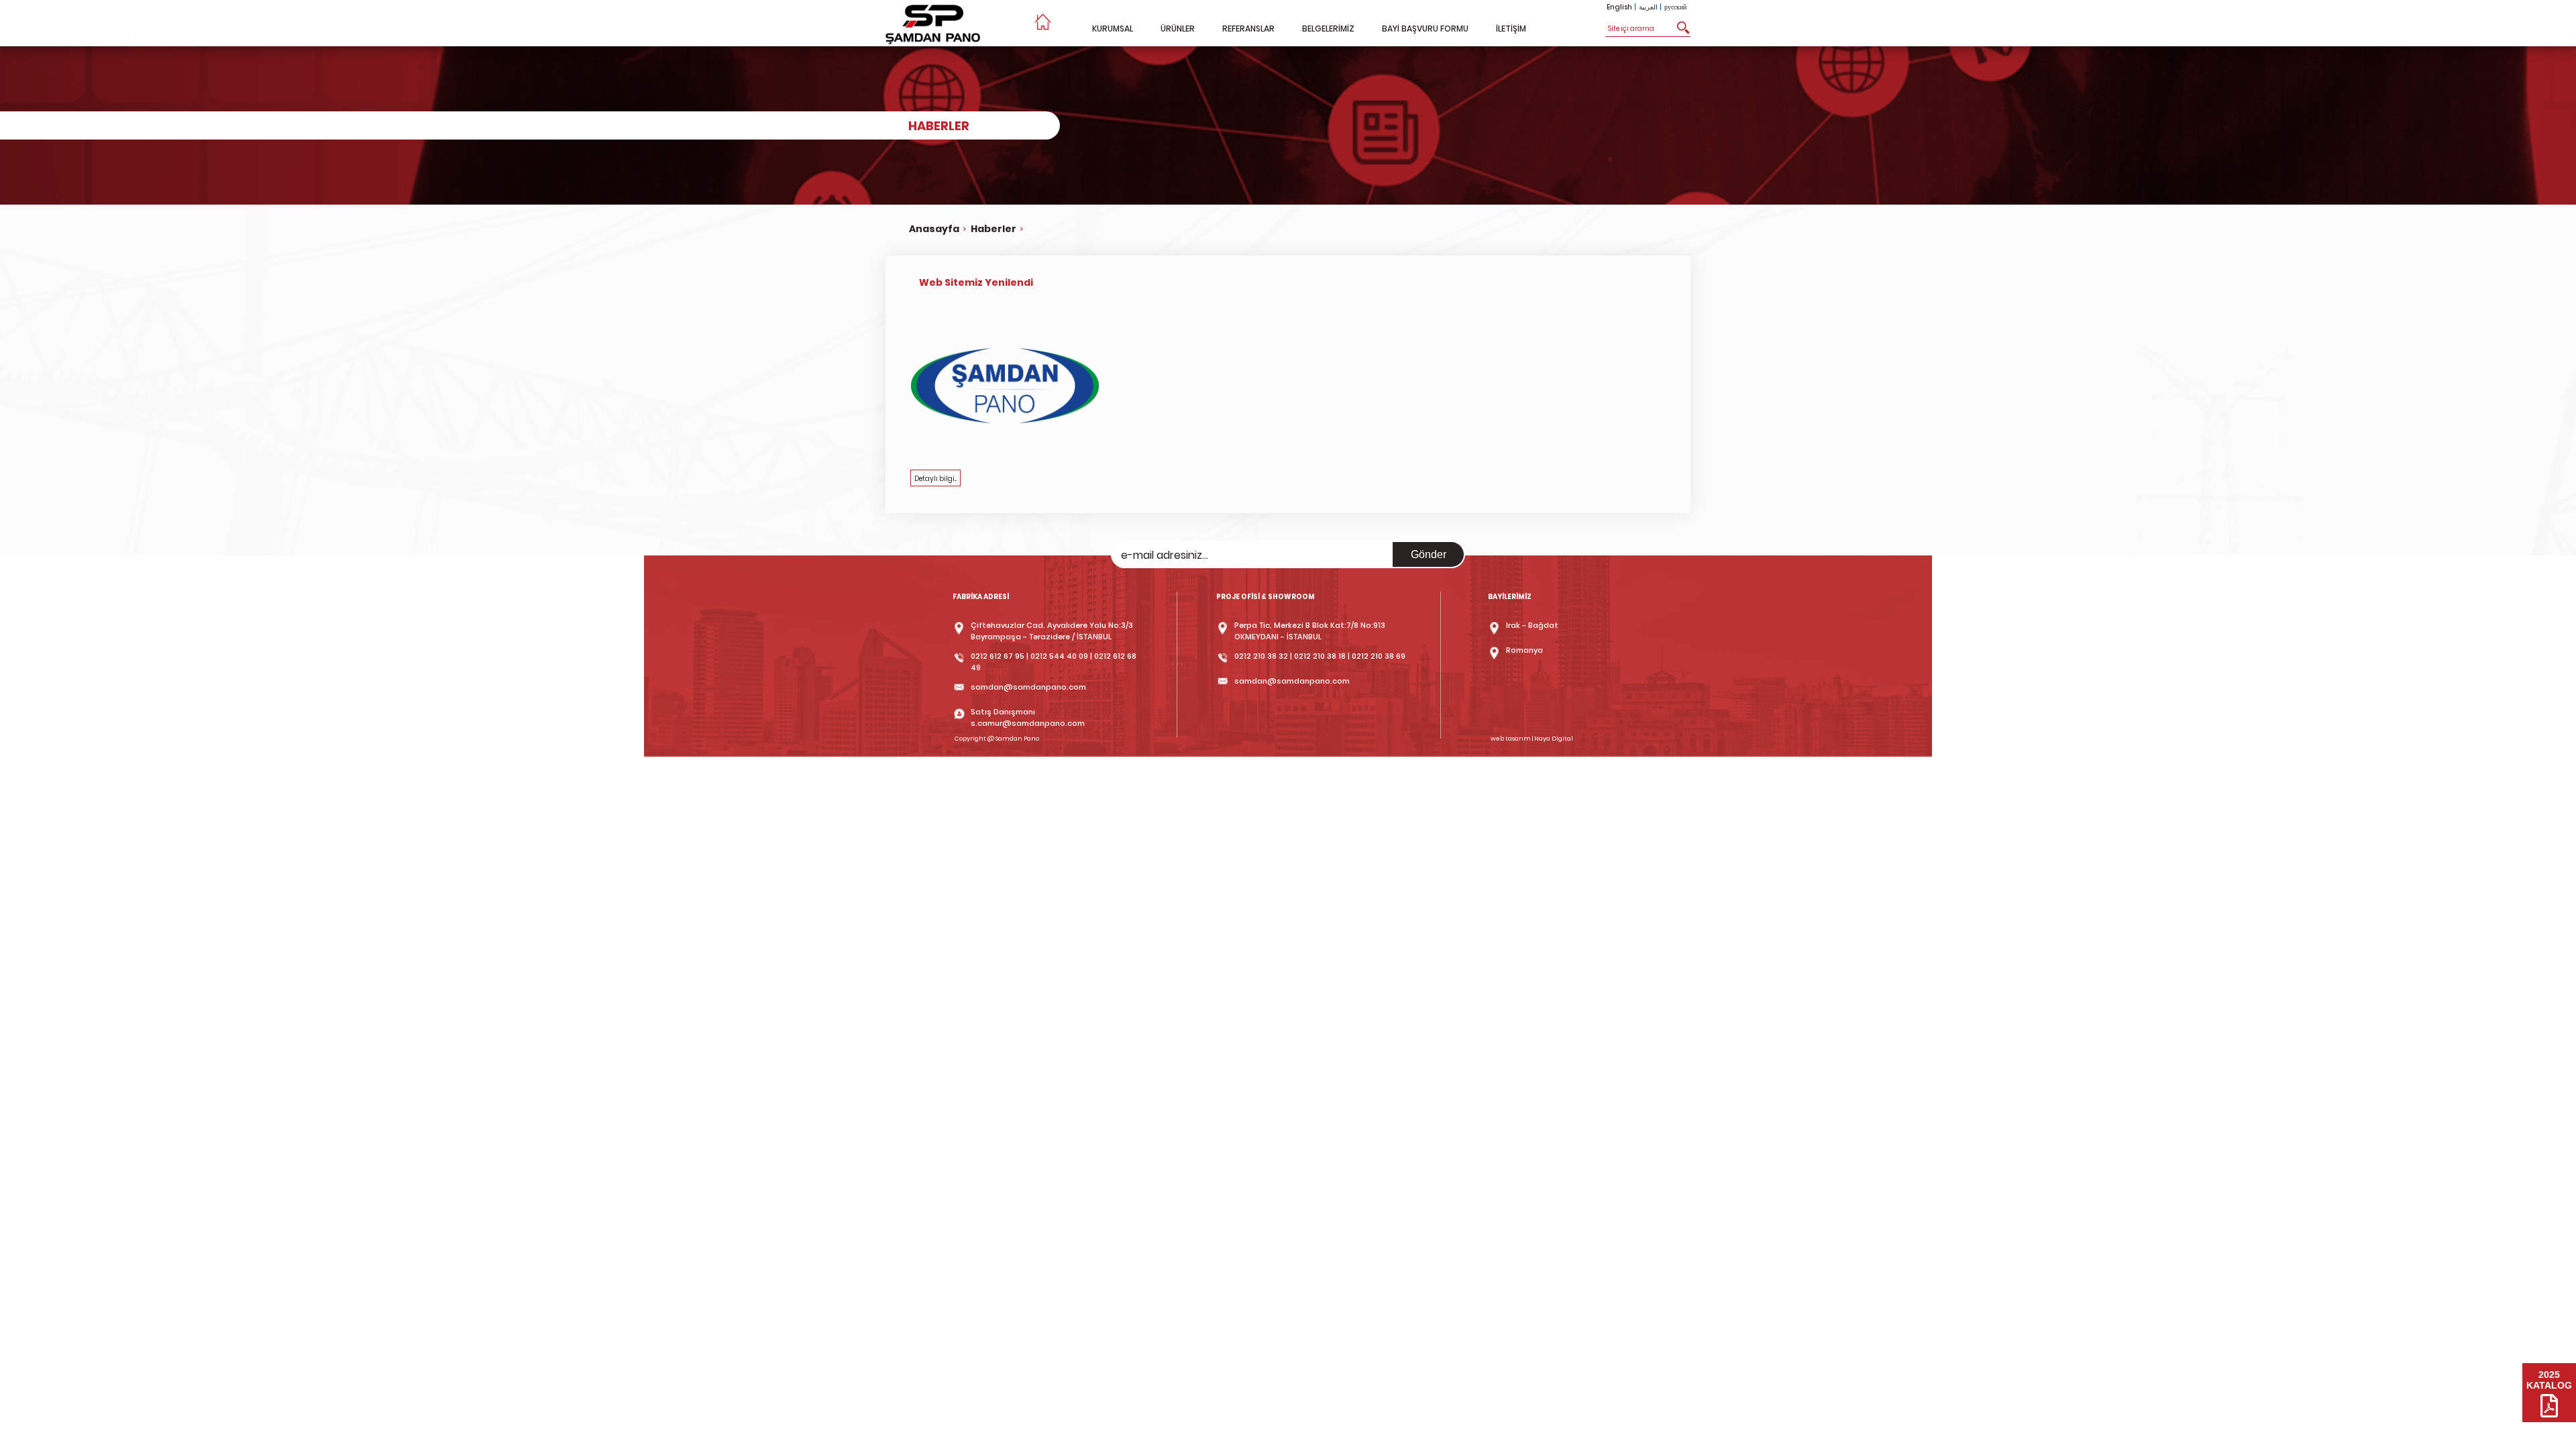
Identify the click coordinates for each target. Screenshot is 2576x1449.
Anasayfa (934, 229)
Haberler (994, 229)
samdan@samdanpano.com (1028, 687)
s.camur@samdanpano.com (1028, 723)
